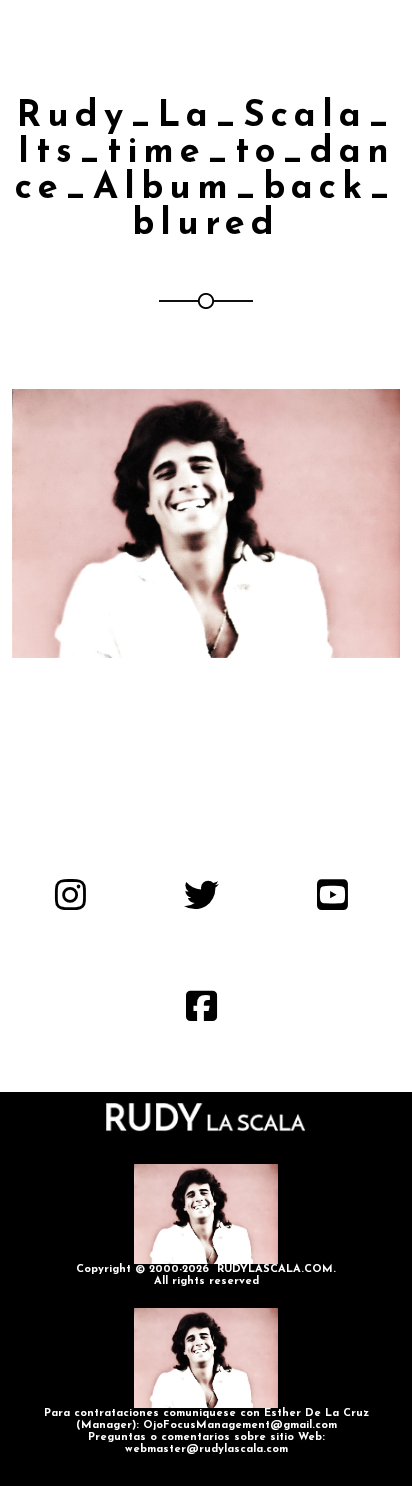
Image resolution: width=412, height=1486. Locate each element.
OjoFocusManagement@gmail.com (240, 1425)
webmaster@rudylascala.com (206, 1449)
